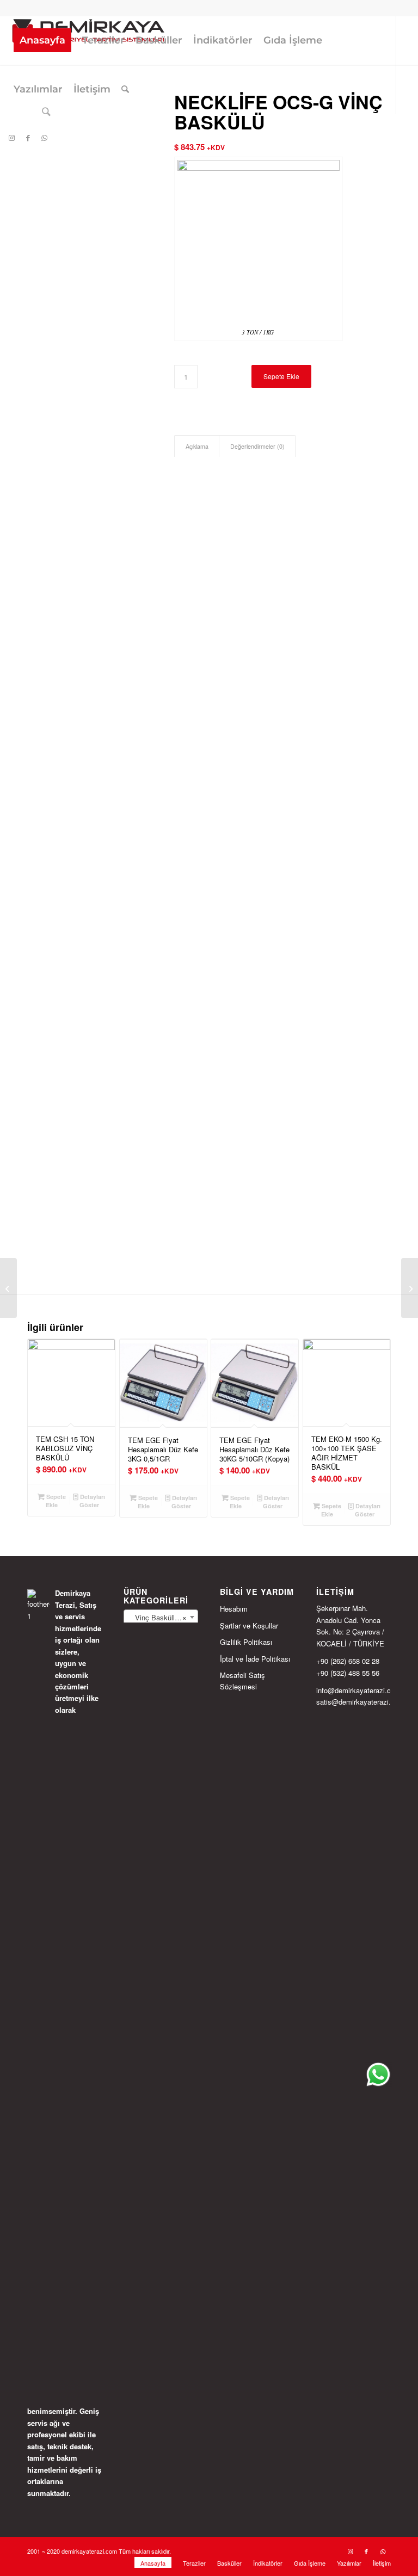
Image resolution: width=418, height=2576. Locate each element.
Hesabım (234, 1609)
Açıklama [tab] (197, 446)
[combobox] (161, 1617)
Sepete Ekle (281, 376)
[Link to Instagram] (11, 138)
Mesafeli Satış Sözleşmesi (242, 1681)
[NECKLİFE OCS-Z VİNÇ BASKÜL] (8, 1288)
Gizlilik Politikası (246, 1642)
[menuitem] (42, 40)
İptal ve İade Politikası (255, 1659)
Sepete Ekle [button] (55, 1501)
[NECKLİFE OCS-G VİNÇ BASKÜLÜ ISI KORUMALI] (410, 1288)
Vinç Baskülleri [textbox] (158, 1617)
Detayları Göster (92, 1501)
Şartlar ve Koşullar (249, 1626)
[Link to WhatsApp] (44, 138)
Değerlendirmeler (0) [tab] (257, 446)
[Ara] (125, 89)
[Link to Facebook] (28, 138)
